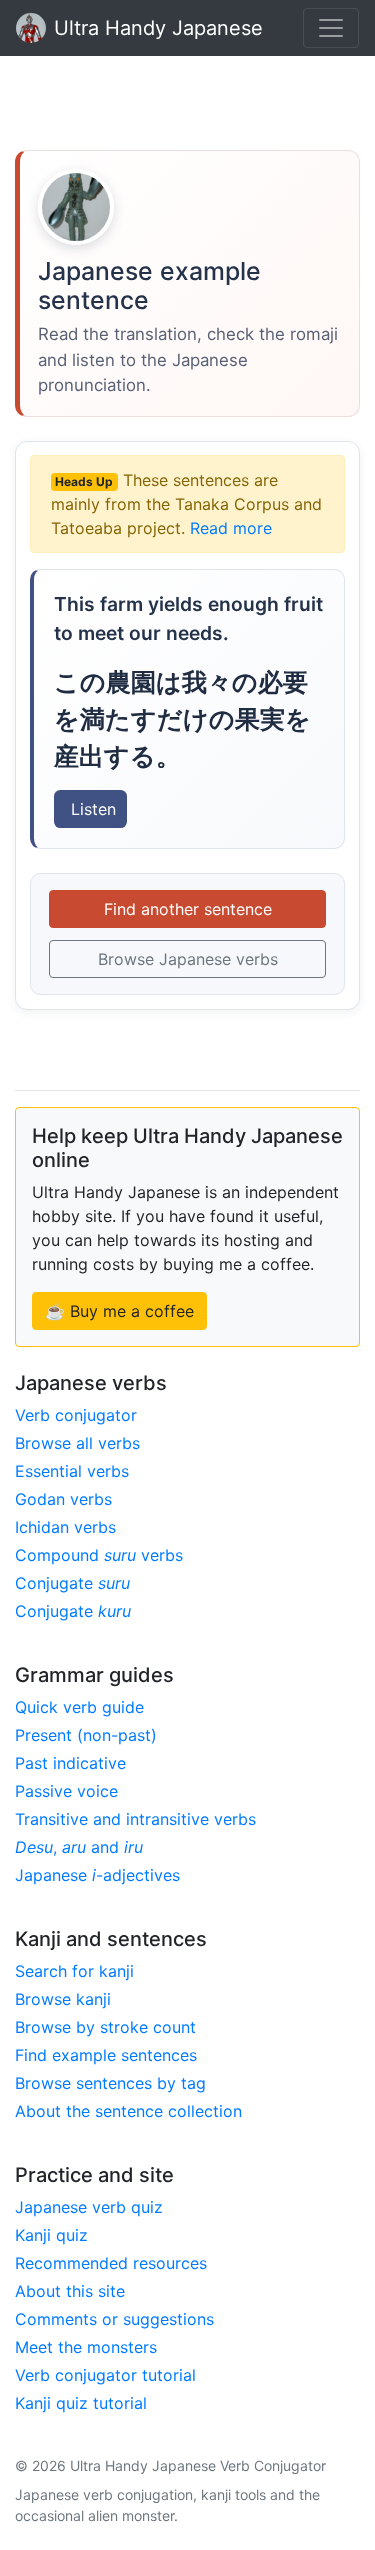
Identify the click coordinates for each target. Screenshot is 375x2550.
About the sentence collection (128, 2111)
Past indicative (70, 1763)
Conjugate (72, 1583)
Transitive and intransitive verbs (135, 1819)
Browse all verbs (77, 1443)
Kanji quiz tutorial (81, 2403)
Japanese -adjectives (97, 1875)
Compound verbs (99, 1555)
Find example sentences (106, 2055)
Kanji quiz (51, 2235)
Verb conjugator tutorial (105, 2375)
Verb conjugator (76, 1415)
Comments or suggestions (114, 2319)
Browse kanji (63, 1999)
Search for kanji (74, 1971)
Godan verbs (63, 1499)
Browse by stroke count (105, 2027)
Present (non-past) (86, 1735)
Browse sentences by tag (110, 2083)
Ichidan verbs (65, 1527)
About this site (70, 2291)
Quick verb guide (79, 1707)
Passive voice (66, 1791)
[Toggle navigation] (331, 28)
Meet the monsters (86, 2347)
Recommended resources (111, 2263)
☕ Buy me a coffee (119, 1311)
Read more (231, 528)
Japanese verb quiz (89, 2207)
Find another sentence (188, 909)
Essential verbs (72, 1471)
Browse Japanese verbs (188, 959)
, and (79, 1847)
